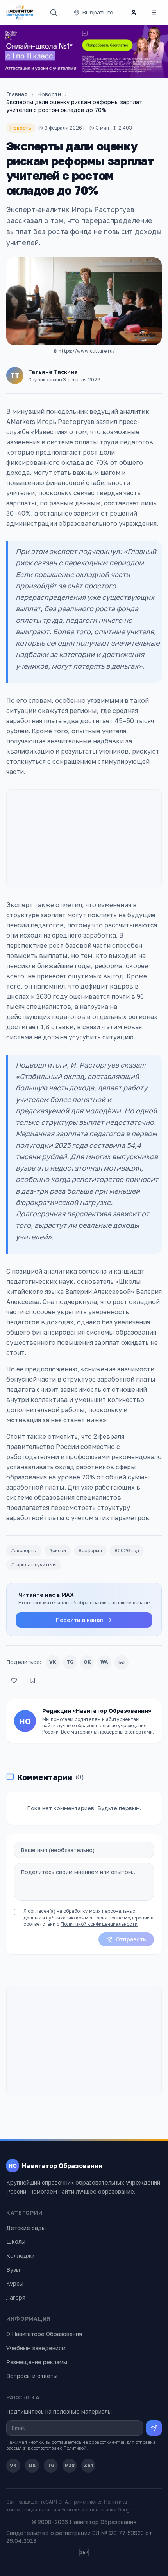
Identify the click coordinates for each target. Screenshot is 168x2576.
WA (104, 1662)
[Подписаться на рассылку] (154, 2428)
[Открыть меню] (154, 13)
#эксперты (24, 1550)
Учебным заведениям (36, 2348)
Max (70, 2465)
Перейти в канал (80, 1620)
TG (70, 1662)
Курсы (15, 2283)
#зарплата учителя (34, 1565)
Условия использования (89, 2510)
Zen (88, 2465)
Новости (49, 94)
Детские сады (26, 2228)
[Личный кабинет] (134, 13)
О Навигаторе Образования (44, 2334)
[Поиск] (54, 13)
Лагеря (16, 2297)
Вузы (13, 2270)
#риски (58, 1550)
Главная (17, 94)
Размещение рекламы (37, 2362)
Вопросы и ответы (32, 2376)
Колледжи (21, 2256)
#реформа (90, 1550)
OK (87, 1662)
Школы (16, 2241)
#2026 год (127, 1550)
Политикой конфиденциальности (99, 1924)
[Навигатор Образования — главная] (20, 13)
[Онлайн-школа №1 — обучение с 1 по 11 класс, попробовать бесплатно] (84, 52)
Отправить (131, 1939)
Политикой (75, 2448)
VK (53, 1662)
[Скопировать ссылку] (122, 1662)
